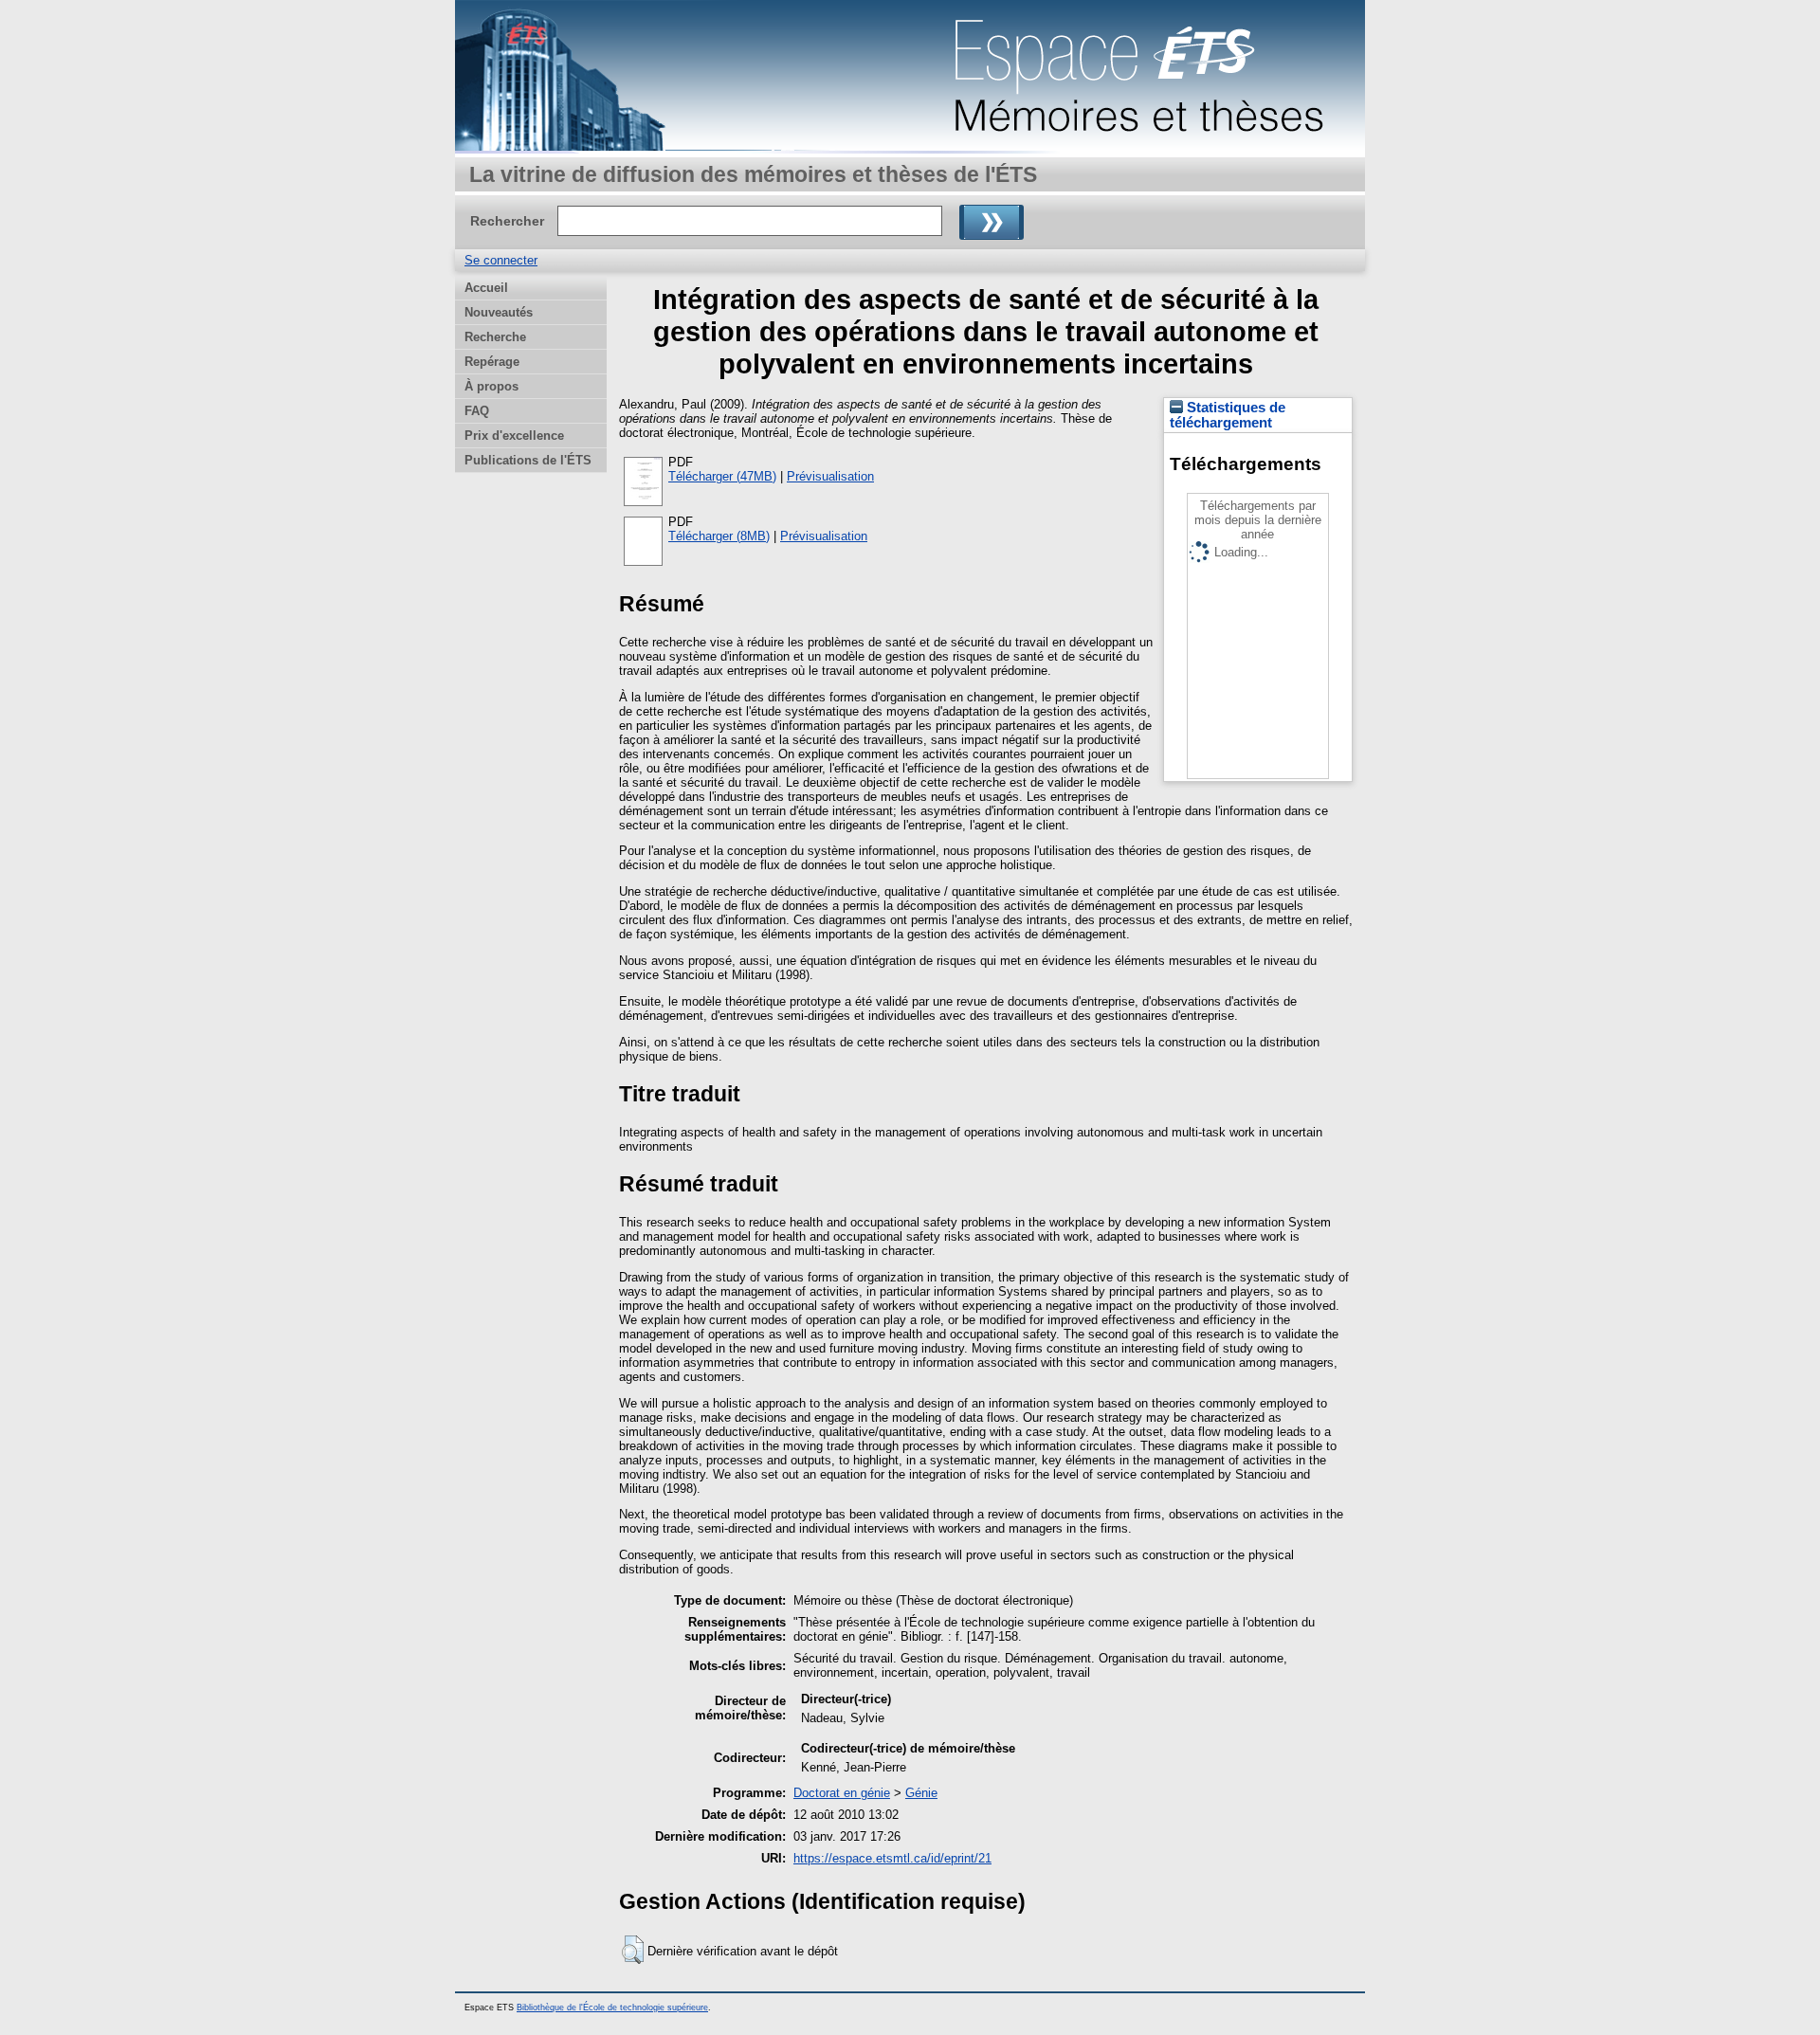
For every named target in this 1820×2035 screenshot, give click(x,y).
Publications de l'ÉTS (528, 460)
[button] (633, 1950)
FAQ (477, 411)
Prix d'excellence (514, 436)
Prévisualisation (830, 476)
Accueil (486, 288)
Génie (921, 1793)
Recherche (495, 337)
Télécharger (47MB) (722, 476)
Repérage (492, 362)
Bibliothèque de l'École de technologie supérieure (612, 2008)
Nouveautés (499, 312)
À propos (491, 386)
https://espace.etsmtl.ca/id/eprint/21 (892, 1858)
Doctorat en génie (842, 1793)
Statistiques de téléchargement (1228, 415)
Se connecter (501, 260)
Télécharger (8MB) (719, 536)
